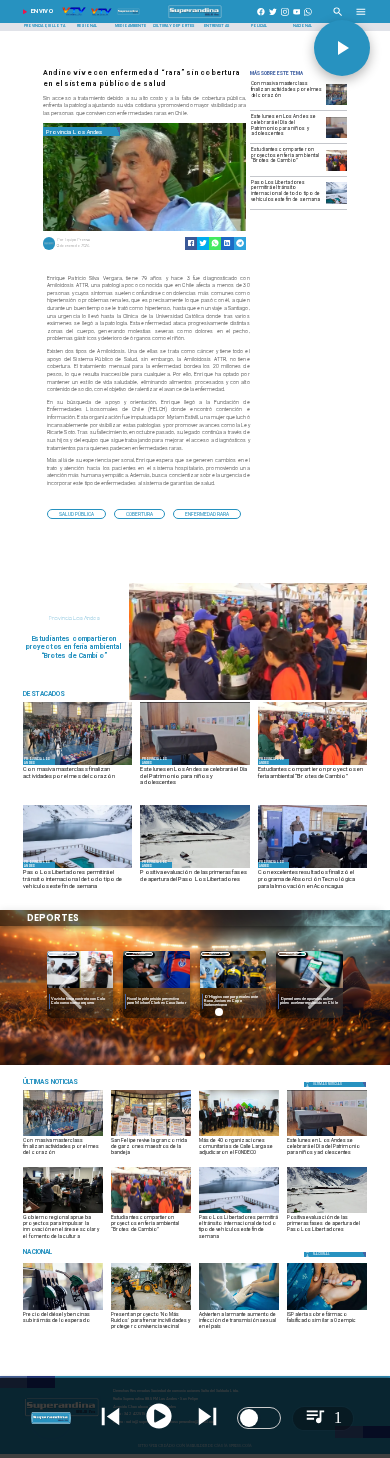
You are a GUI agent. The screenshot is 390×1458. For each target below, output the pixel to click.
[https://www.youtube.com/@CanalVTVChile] (297, 18)
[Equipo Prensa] (49, 249)
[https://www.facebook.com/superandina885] (261, 18)
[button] (76, 514)
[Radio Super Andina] (338, 18)
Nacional (231, 953)
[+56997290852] (308, 18)
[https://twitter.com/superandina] (273, 18)
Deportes (77, 953)
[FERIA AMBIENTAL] (248, 699)
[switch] (259, 1418)
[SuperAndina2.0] (195, 18)
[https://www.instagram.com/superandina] (285, 18)
